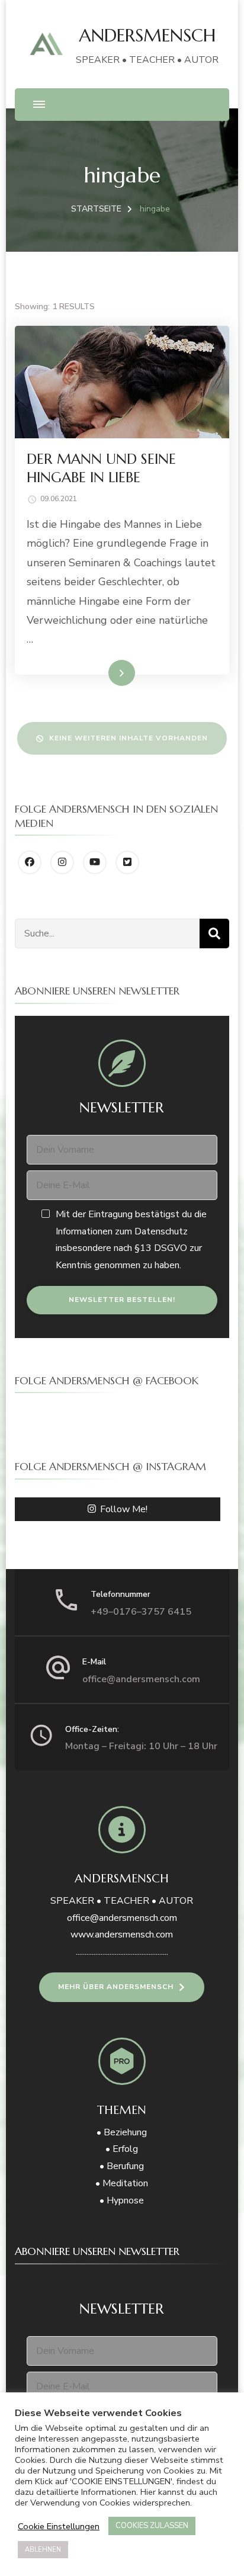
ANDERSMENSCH (147, 35)
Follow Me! (124, 1509)
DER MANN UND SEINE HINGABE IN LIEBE (101, 468)
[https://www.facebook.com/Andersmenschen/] (30, 862)
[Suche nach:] (107, 933)
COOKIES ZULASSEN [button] (152, 2526)
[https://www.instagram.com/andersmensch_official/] (62, 862)
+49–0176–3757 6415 (141, 1612)
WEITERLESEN (100, 672)
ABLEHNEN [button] (43, 2550)
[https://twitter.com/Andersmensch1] (127, 862)
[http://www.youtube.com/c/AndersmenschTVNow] (95, 862)
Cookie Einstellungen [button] (59, 2526)
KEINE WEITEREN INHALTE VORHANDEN (129, 738)
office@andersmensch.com (141, 1679)
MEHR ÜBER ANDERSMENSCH (116, 1987)
